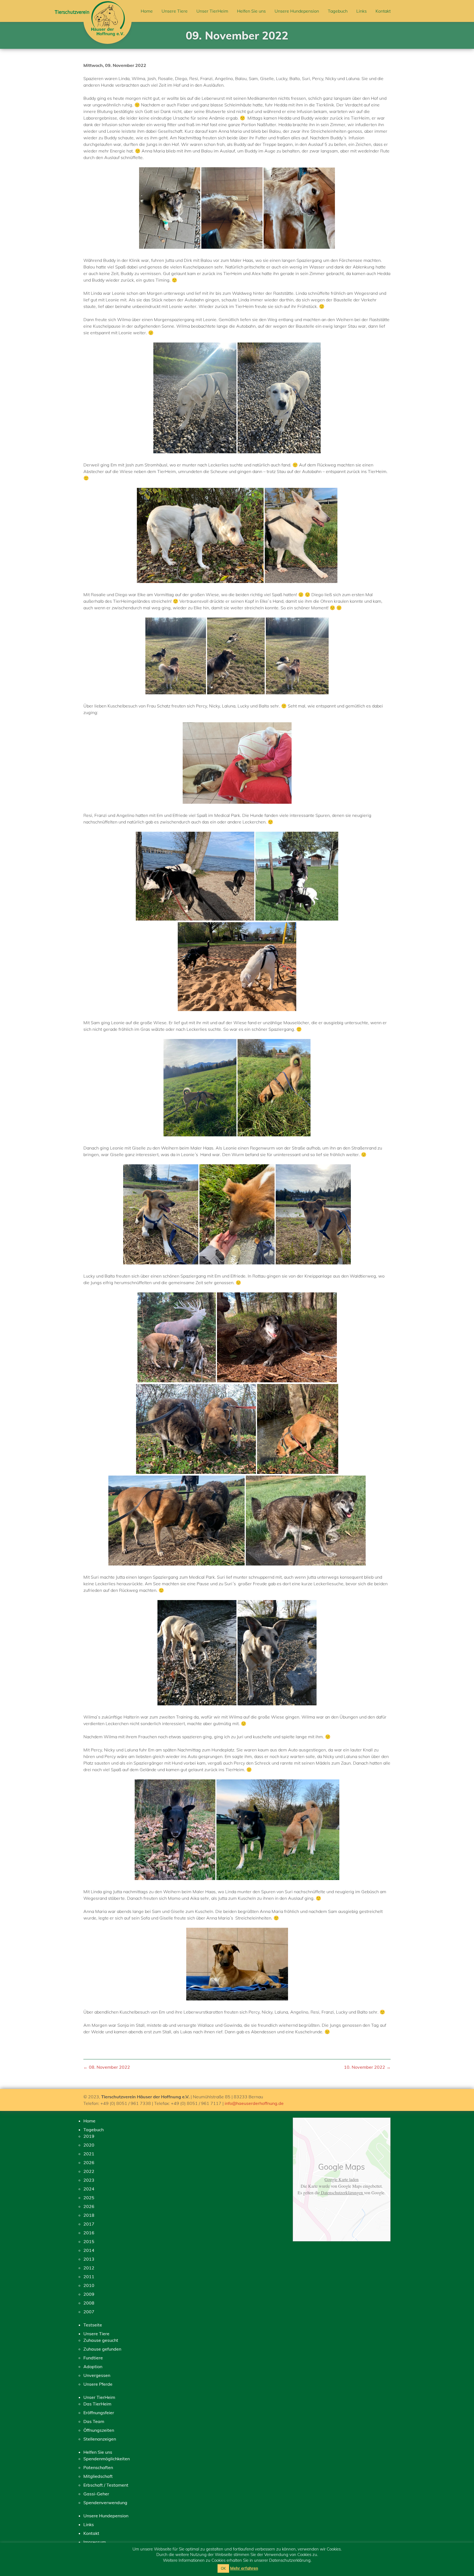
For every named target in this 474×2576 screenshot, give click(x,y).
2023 (89, 2180)
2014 (89, 2250)
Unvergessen (97, 2375)
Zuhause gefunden (102, 2349)
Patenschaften (98, 2467)
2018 (89, 2215)
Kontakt (383, 11)
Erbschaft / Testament (106, 2485)
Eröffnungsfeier (99, 2413)
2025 (89, 2198)
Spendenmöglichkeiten (107, 2459)
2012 (89, 2268)
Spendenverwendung (105, 2503)
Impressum (95, 2542)
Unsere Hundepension (297, 11)
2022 (89, 2171)
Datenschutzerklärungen (342, 2193)
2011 (89, 2277)
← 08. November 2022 (107, 2067)
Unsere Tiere (175, 11)
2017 (89, 2224)
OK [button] (223, 2568)
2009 (89, 2294)
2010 (89, 2285)
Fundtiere (93, 2358)
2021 (89, 2154)
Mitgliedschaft (98, 2476)
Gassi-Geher (96, 2494)
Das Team (94, 2421)
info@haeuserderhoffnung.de (254, 2103)
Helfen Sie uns (251, 11)
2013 (89, 2259)
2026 (89, 2162)
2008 (89, 2303)
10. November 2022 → (367, 2067)
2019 (89, 2136)
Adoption (93, 2366)
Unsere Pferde (98, 2384)
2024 (89, 2189)
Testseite (93, 2325)
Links (362, 11)
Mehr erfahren (244, 2568)
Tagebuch (338, 11)
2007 (89, 2312)
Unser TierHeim (212, 11)
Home (147, 11)
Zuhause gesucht (101, 2340)
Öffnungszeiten (99, 2430)
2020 (89, 2145)
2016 (89, 2233)
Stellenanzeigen (100, 2439)
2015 (89, 2241)
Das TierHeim (97, 2404)
